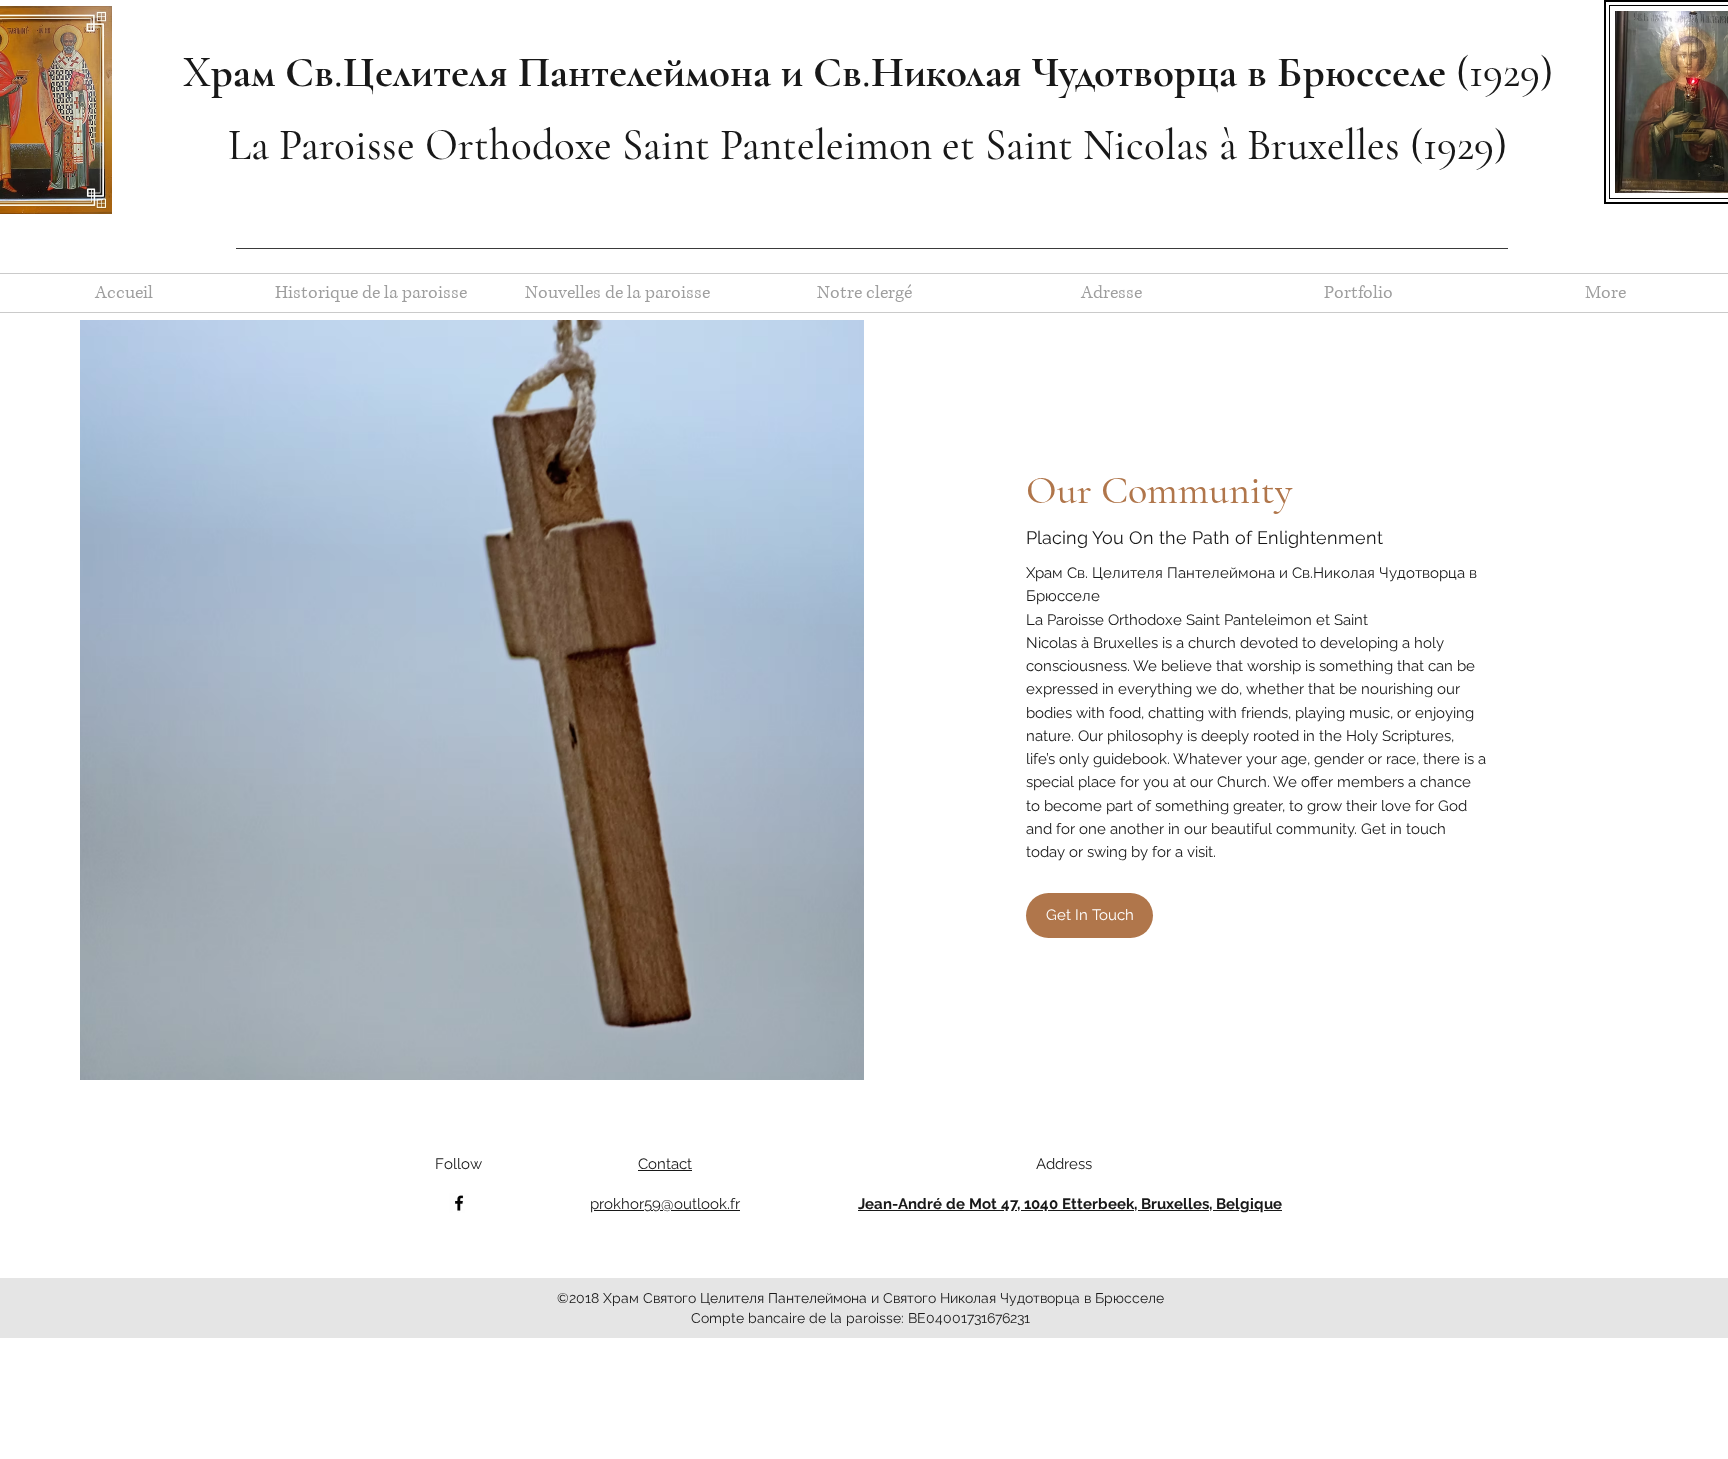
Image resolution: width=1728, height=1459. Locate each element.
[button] (1089, 915)
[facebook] (459, 1203)
